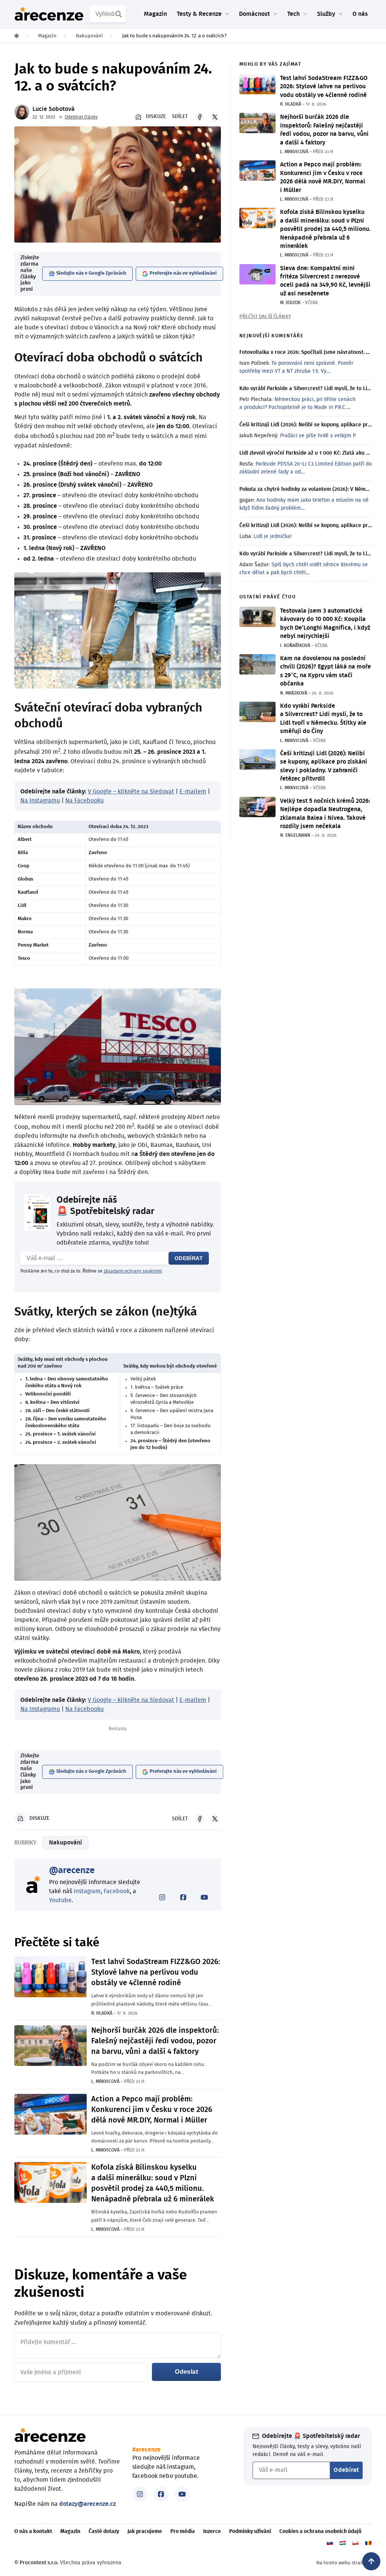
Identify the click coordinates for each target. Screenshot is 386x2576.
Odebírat (189, 1258)
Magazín (155, 14)
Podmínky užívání (250, 2531)
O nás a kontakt (33, 2531)
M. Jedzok (290, 303)
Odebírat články (81, 117)
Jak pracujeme (145, 2531)
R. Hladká (102, 2013)
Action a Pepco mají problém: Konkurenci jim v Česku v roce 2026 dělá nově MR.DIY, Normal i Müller (152, 2110)
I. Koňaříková (295, 646)
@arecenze (72, 1871)
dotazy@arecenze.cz (87, 2504)
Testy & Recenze (199, 14)
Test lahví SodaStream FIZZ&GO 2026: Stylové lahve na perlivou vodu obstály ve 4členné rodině (156, 1972)
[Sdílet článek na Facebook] (200, 117)
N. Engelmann (295, 835)
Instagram (87, 1891)
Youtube (60, 1900)
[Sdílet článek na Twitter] (215, 117)
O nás (360, 14)
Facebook (117, 1891)
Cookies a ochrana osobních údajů (320, 2531)
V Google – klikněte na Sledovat (131, 792)
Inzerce (212, 2531)
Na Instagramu (40, 801)
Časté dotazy (104, 2531)
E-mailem (193, 792)
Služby (326, 14)
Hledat (119, 14)
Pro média (183, 2531)
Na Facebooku (84, 801)
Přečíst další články (265, 317)
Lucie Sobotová (54, 109)
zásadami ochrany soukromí (133, 1271)
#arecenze (146, 2450)
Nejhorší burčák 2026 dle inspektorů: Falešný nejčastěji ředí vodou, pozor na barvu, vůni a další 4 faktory (155, 2041)
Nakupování (66, 1843)
